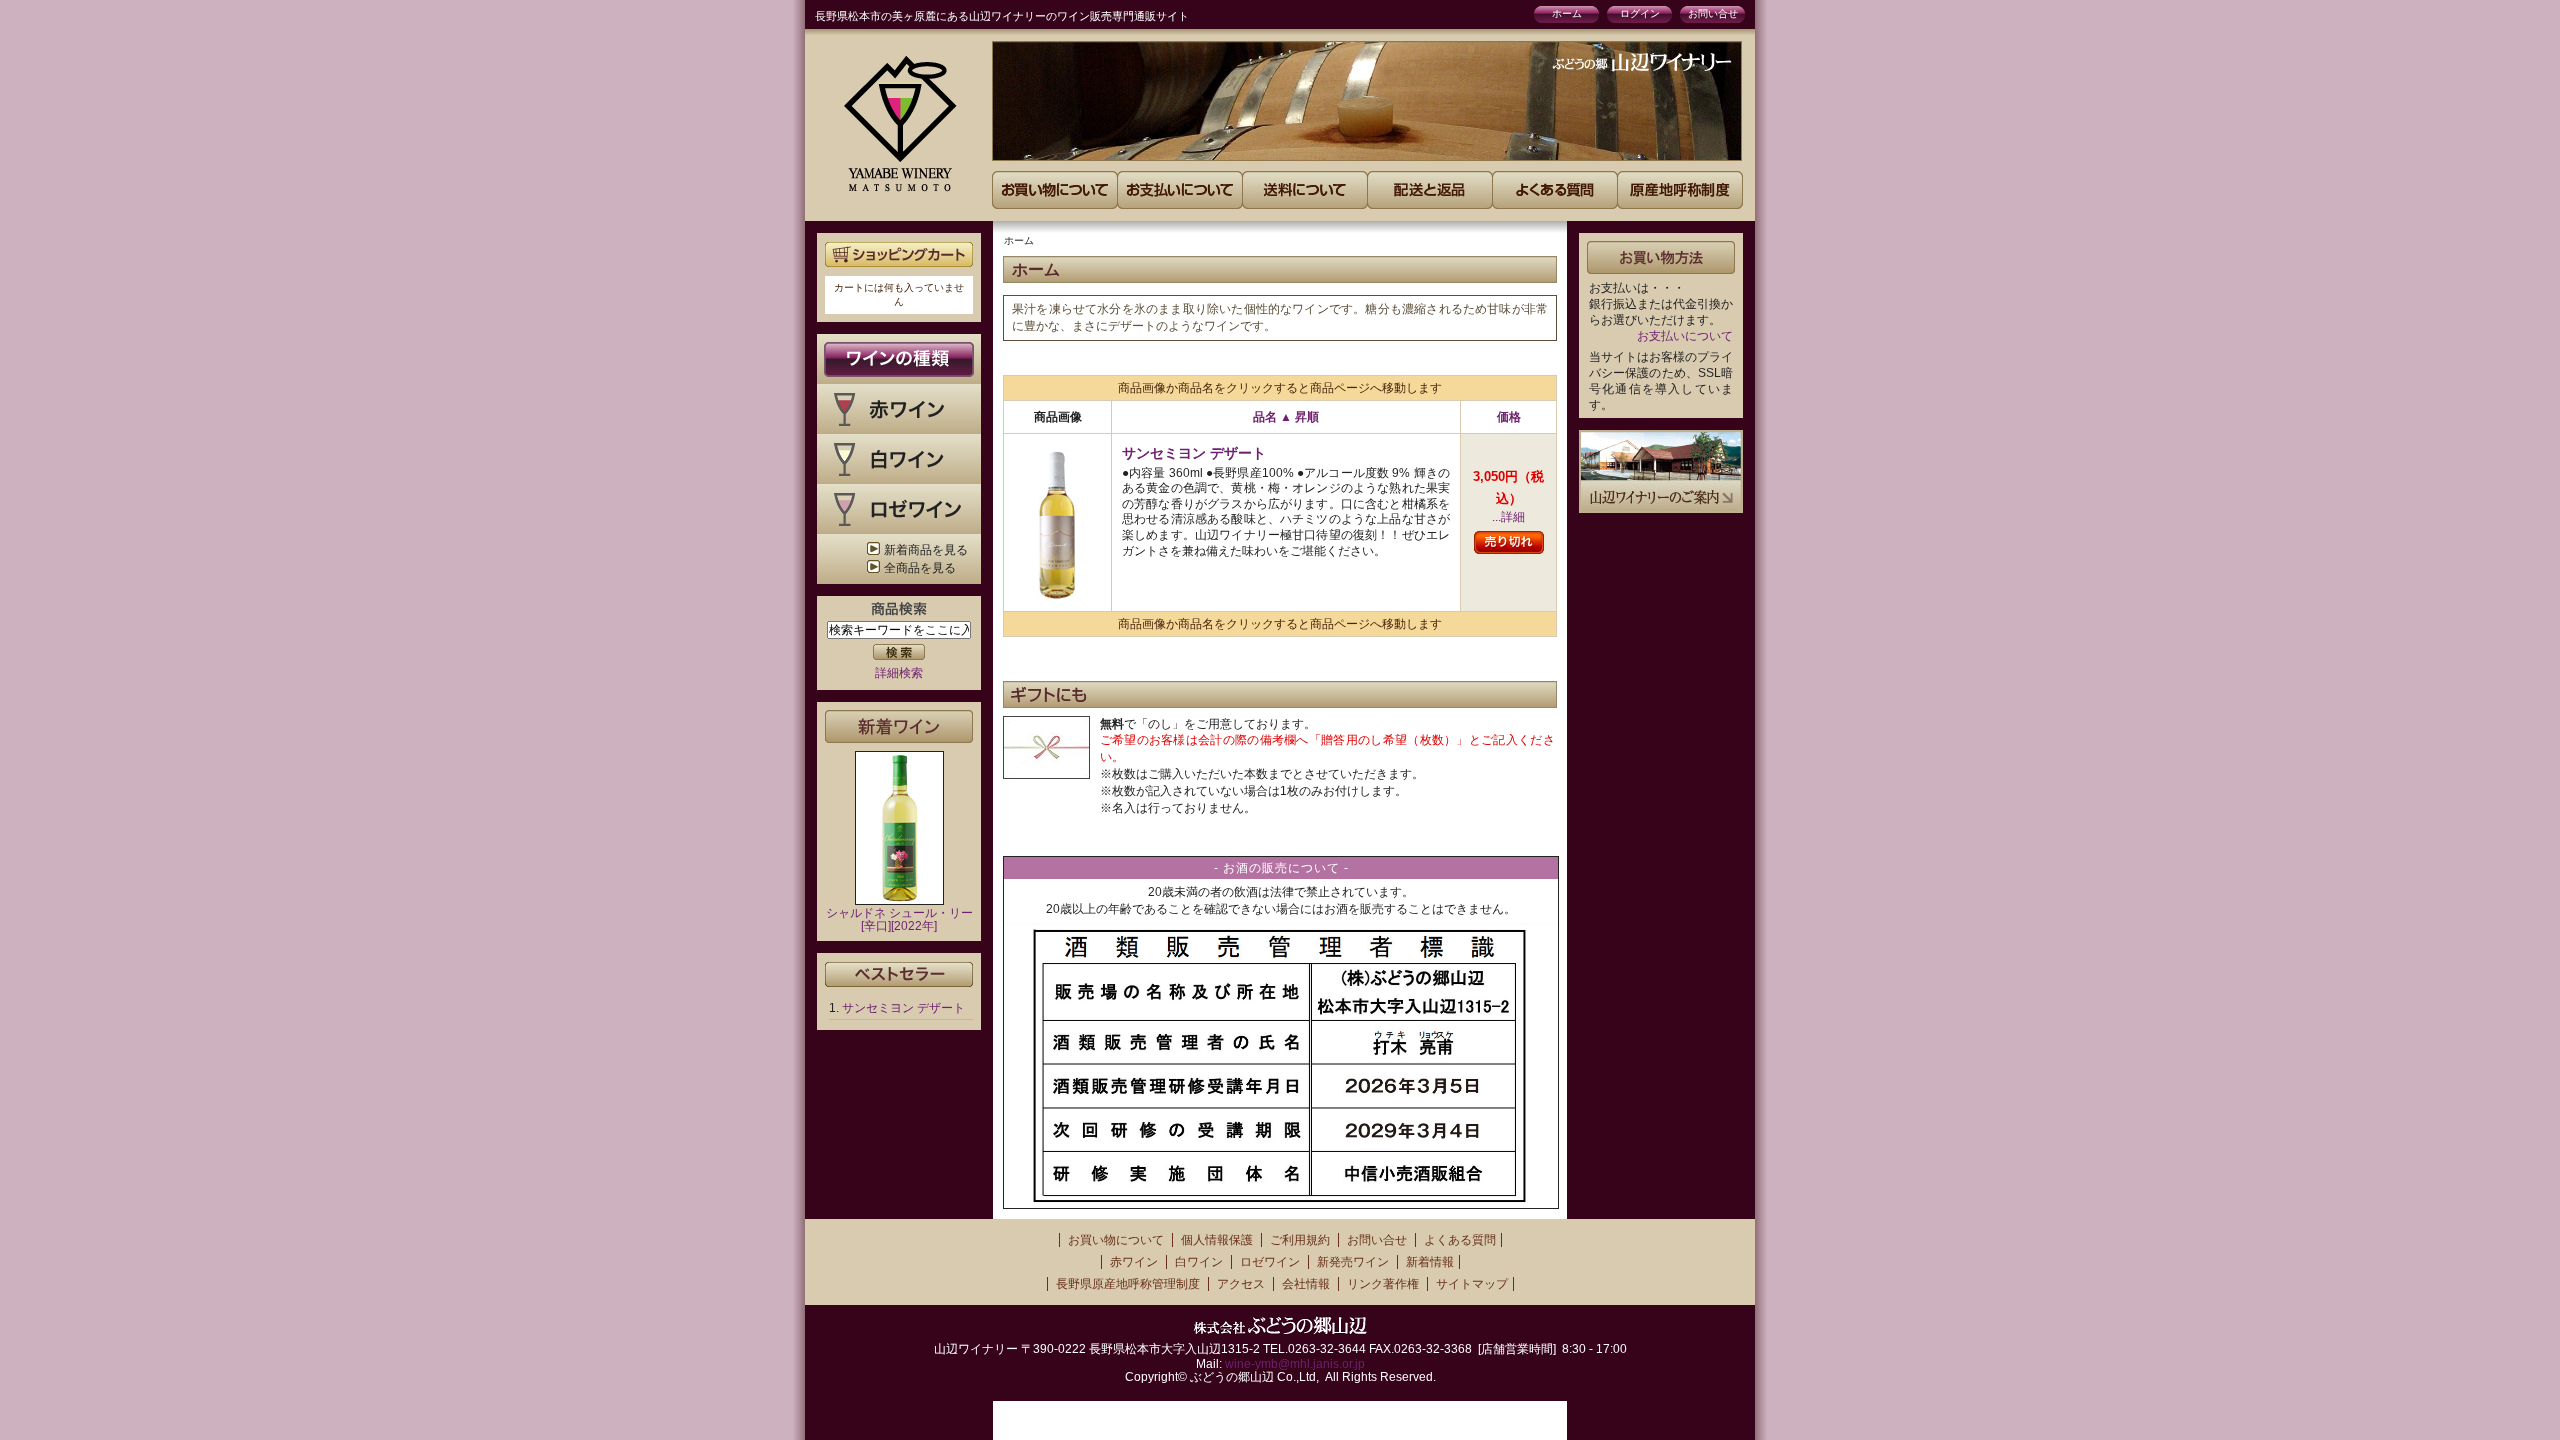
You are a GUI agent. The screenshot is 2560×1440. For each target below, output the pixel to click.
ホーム (1567, 13)
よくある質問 (1460, 1240)
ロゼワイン (1270, 1262)
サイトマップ (1472, 1284)
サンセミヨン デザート (903, 1008)
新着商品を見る (926, 550)
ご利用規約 (1300, 1240)
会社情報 (1306, 1284)
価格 (1509, 417)
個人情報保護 (1217, 1240)
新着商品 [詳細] (899, 726)
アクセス (1241, 1284)
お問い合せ (1713, 13)
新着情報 (1430, 1262)
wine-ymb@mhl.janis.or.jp (1295, 1363)
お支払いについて (1685, 336)
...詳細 (1508, 517)
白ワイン (1199, 1262)
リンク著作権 (1383, 1284)
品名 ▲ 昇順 (1286, 417)
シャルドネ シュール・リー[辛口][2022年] (899, 919)
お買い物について (1116, 1240)
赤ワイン (1134, 1262)
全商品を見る (920, 568)
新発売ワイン (1353, 1262)
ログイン (1640, 13)
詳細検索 (899, 673)
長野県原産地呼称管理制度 (1128, 1284)
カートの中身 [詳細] (899, 254)
